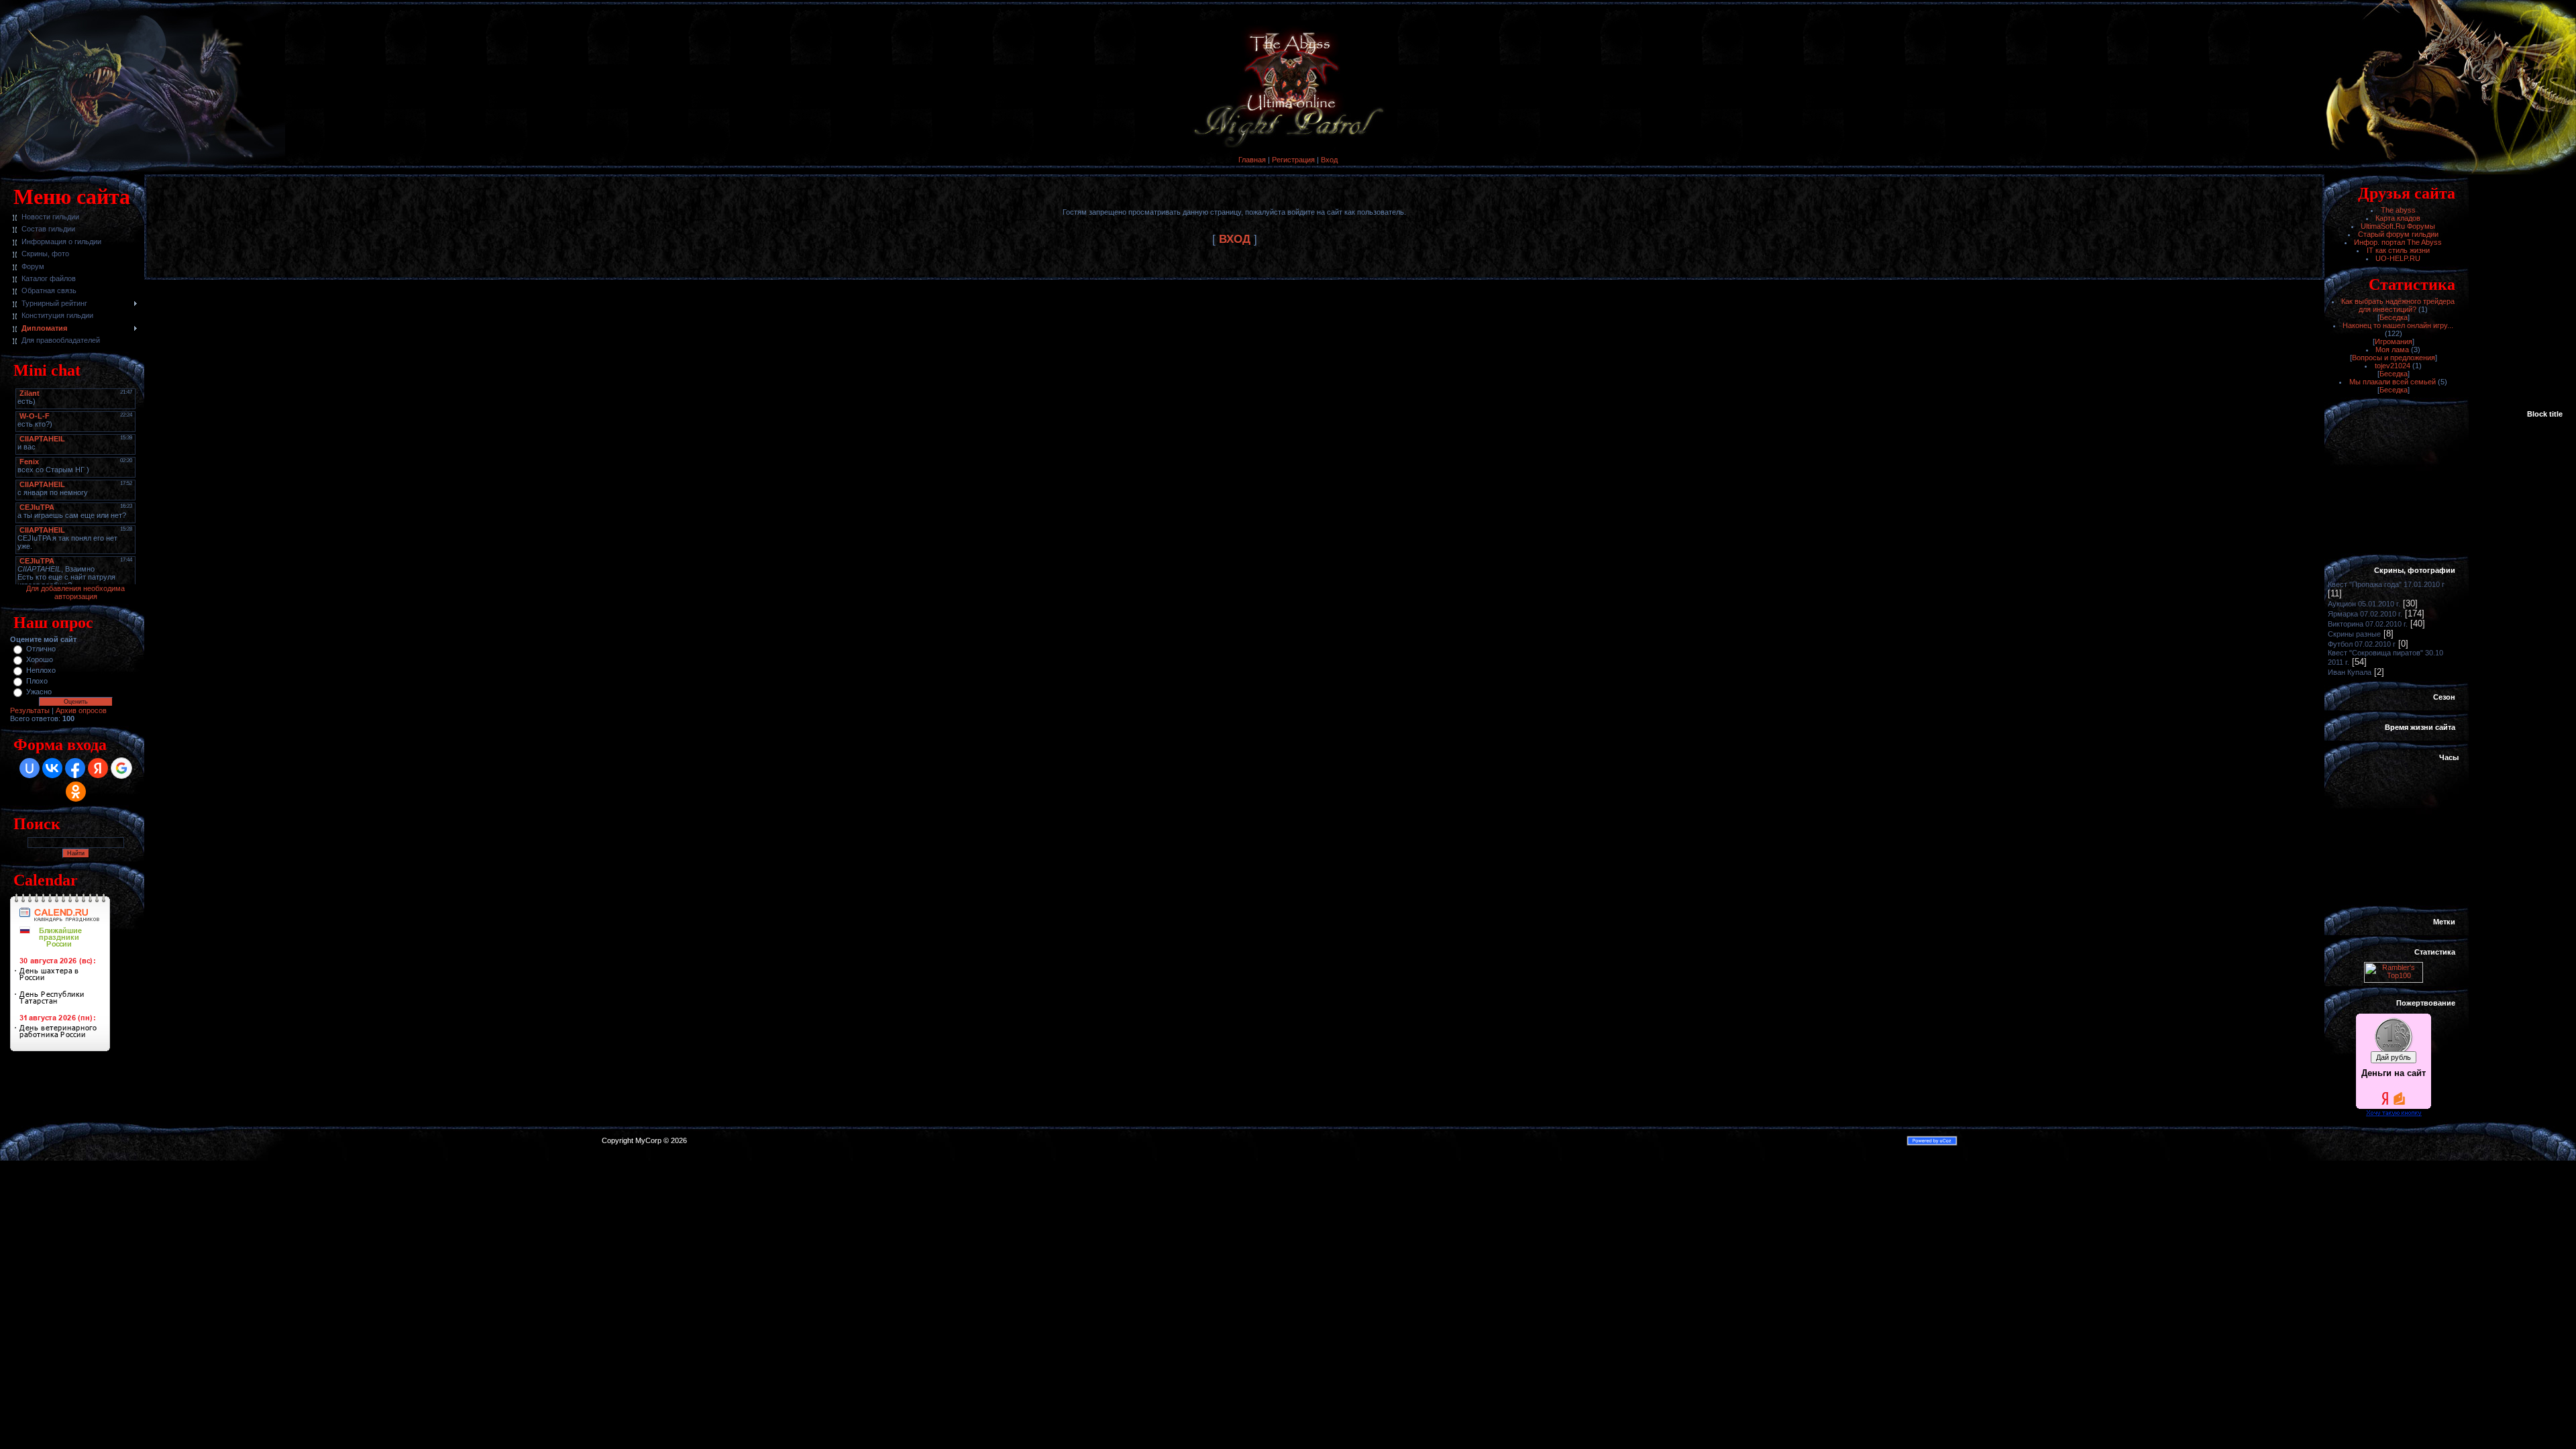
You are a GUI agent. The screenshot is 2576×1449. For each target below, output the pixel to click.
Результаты (30, 710)
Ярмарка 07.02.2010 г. (2365, 614)
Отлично (41, 649)
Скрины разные (2354, 634)
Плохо (37, 681)
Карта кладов (2398, 218)
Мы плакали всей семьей (2393, 382)
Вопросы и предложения (2394, 358)
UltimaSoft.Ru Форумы (2398, 226)
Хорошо (40, 659)
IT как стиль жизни (2398, 250)
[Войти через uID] (30, 768)
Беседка (2394, 317)
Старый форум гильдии (2398, 234)
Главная (1252, 160)
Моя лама (2392, 350)
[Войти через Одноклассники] (76, 792)
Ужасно (39, 692)
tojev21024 (2393, 366)
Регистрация (1293, 160)
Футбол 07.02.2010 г (2362, 644)
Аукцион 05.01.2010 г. (2364, 604)
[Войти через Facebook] (75, 768)
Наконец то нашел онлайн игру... (2398, 325)
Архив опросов (81, 710)
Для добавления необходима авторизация (75, 592)
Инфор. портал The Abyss (2398, 242)
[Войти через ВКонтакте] (52, 768)
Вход (1329, 160)
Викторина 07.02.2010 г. (2368, 624)
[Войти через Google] (121, 768)
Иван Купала (2350, 672)
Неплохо (41, 670)
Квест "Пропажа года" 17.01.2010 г (2386, 584)
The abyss (2398, 210)
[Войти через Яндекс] (98, 768)
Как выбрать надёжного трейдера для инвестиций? (2398, 305)
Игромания (2394, 341)
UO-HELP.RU (2398, 258)
